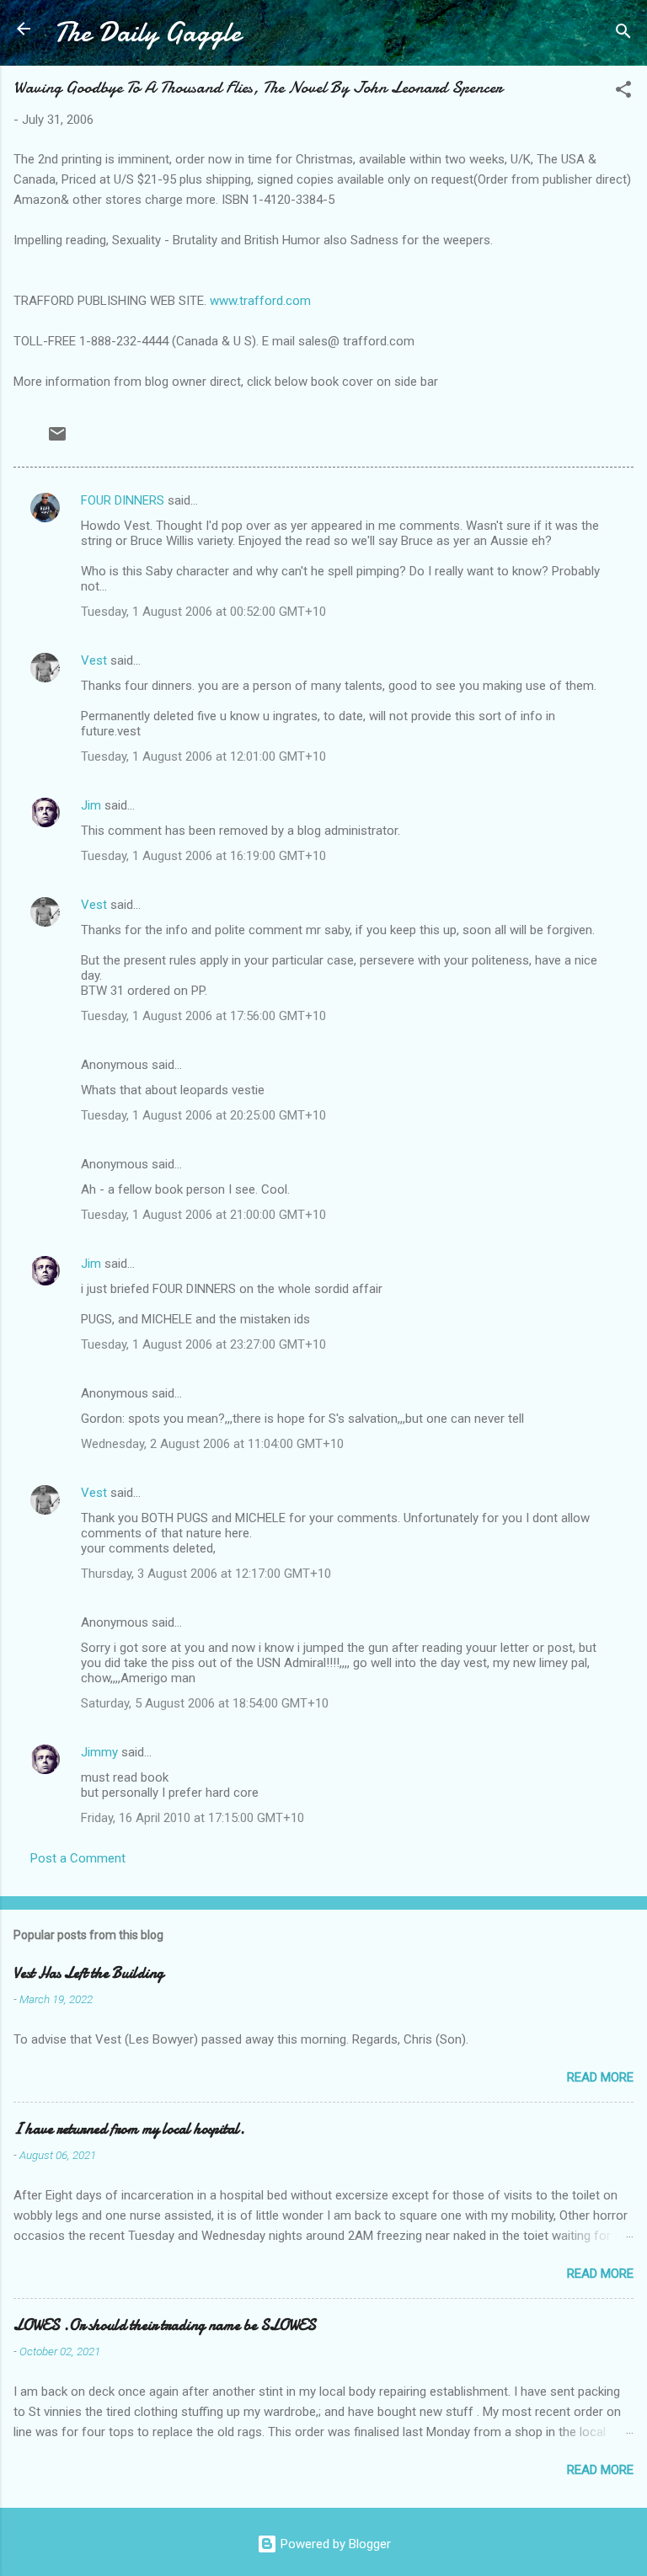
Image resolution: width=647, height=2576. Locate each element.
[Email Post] (57, 440)
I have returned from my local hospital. (129, 2129)
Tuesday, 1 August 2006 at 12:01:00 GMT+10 (203, 756)
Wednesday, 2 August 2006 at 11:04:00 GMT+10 (212, 1444)
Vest (94, 660)
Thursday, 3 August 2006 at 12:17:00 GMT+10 (206, 1574)
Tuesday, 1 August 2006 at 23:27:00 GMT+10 (203, 1344)
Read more (600, 2077)
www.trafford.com (260, 301)
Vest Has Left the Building (88, 1973)
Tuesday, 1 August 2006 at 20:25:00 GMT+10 (203, 1115)
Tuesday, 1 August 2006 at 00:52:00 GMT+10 (203, 612)
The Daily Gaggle (147, 32)
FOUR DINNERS (123, 500)
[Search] (623, 34)
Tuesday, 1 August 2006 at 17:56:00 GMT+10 (203, 1016)
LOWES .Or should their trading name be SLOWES (165, 2325)
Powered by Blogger (334, 2544)
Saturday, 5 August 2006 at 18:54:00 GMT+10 (205, 1703)
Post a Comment (78, 1858)
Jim (91, 805)
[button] (623, 92)
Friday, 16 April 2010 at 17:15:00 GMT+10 (192, 1818)
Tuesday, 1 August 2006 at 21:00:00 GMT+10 (203, 1215)
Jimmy (99, 1752)
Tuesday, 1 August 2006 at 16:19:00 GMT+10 (203, 856)
